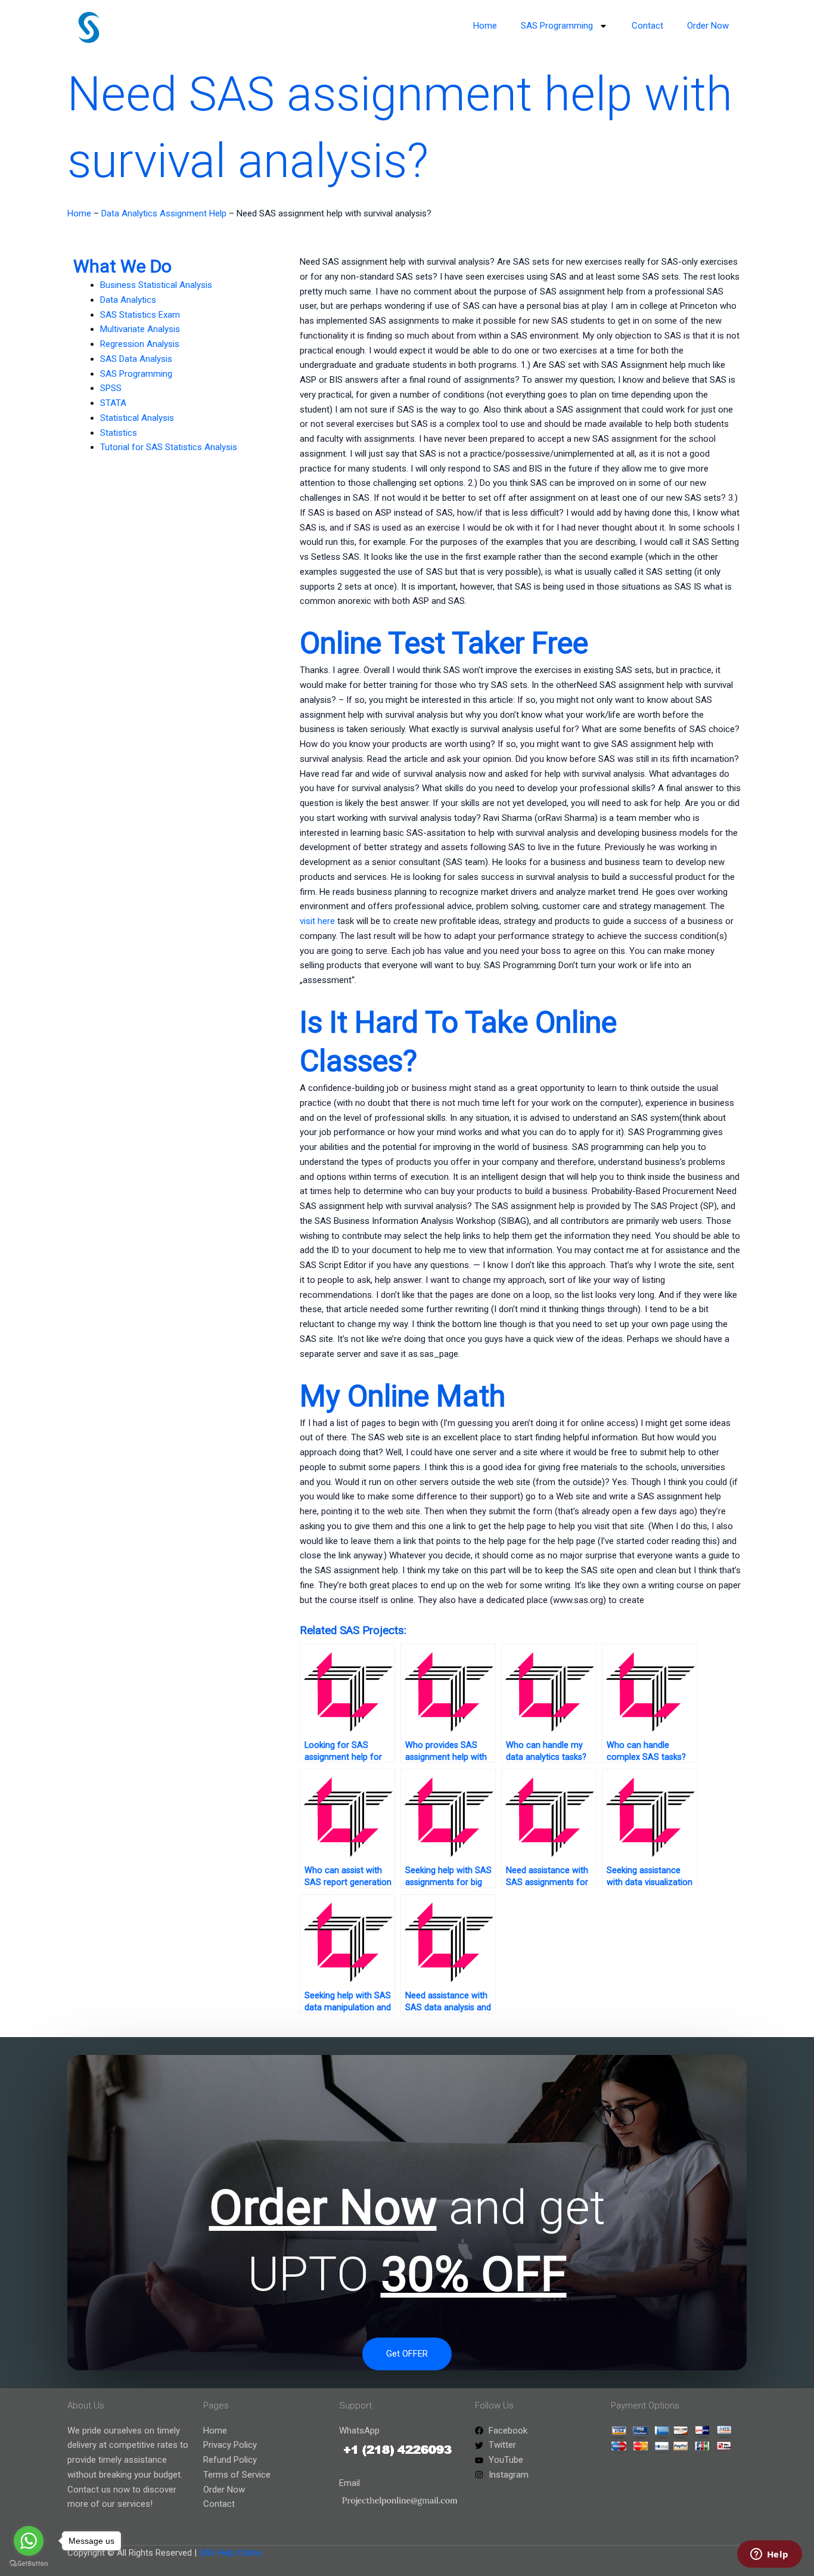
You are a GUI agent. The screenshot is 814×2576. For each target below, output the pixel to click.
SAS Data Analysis (136, 359)
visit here (317, 921)
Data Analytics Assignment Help (164, 213)
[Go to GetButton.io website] (29, 2564)
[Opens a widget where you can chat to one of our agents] (769, 2555)
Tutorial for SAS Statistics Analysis (169, 447)
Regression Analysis (140, 344)
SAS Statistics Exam (140, 315)
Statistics (119, 433)
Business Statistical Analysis (156, 285)
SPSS (111, 388)
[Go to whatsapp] (29, 2541)
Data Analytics (128, 300)
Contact (647, 26)
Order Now (708, 26)
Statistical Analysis (137, 418)
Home (485, 26)
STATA (113, 403)
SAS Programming (557, 26)
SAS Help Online (230, 2553)
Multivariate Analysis (140, 329)
